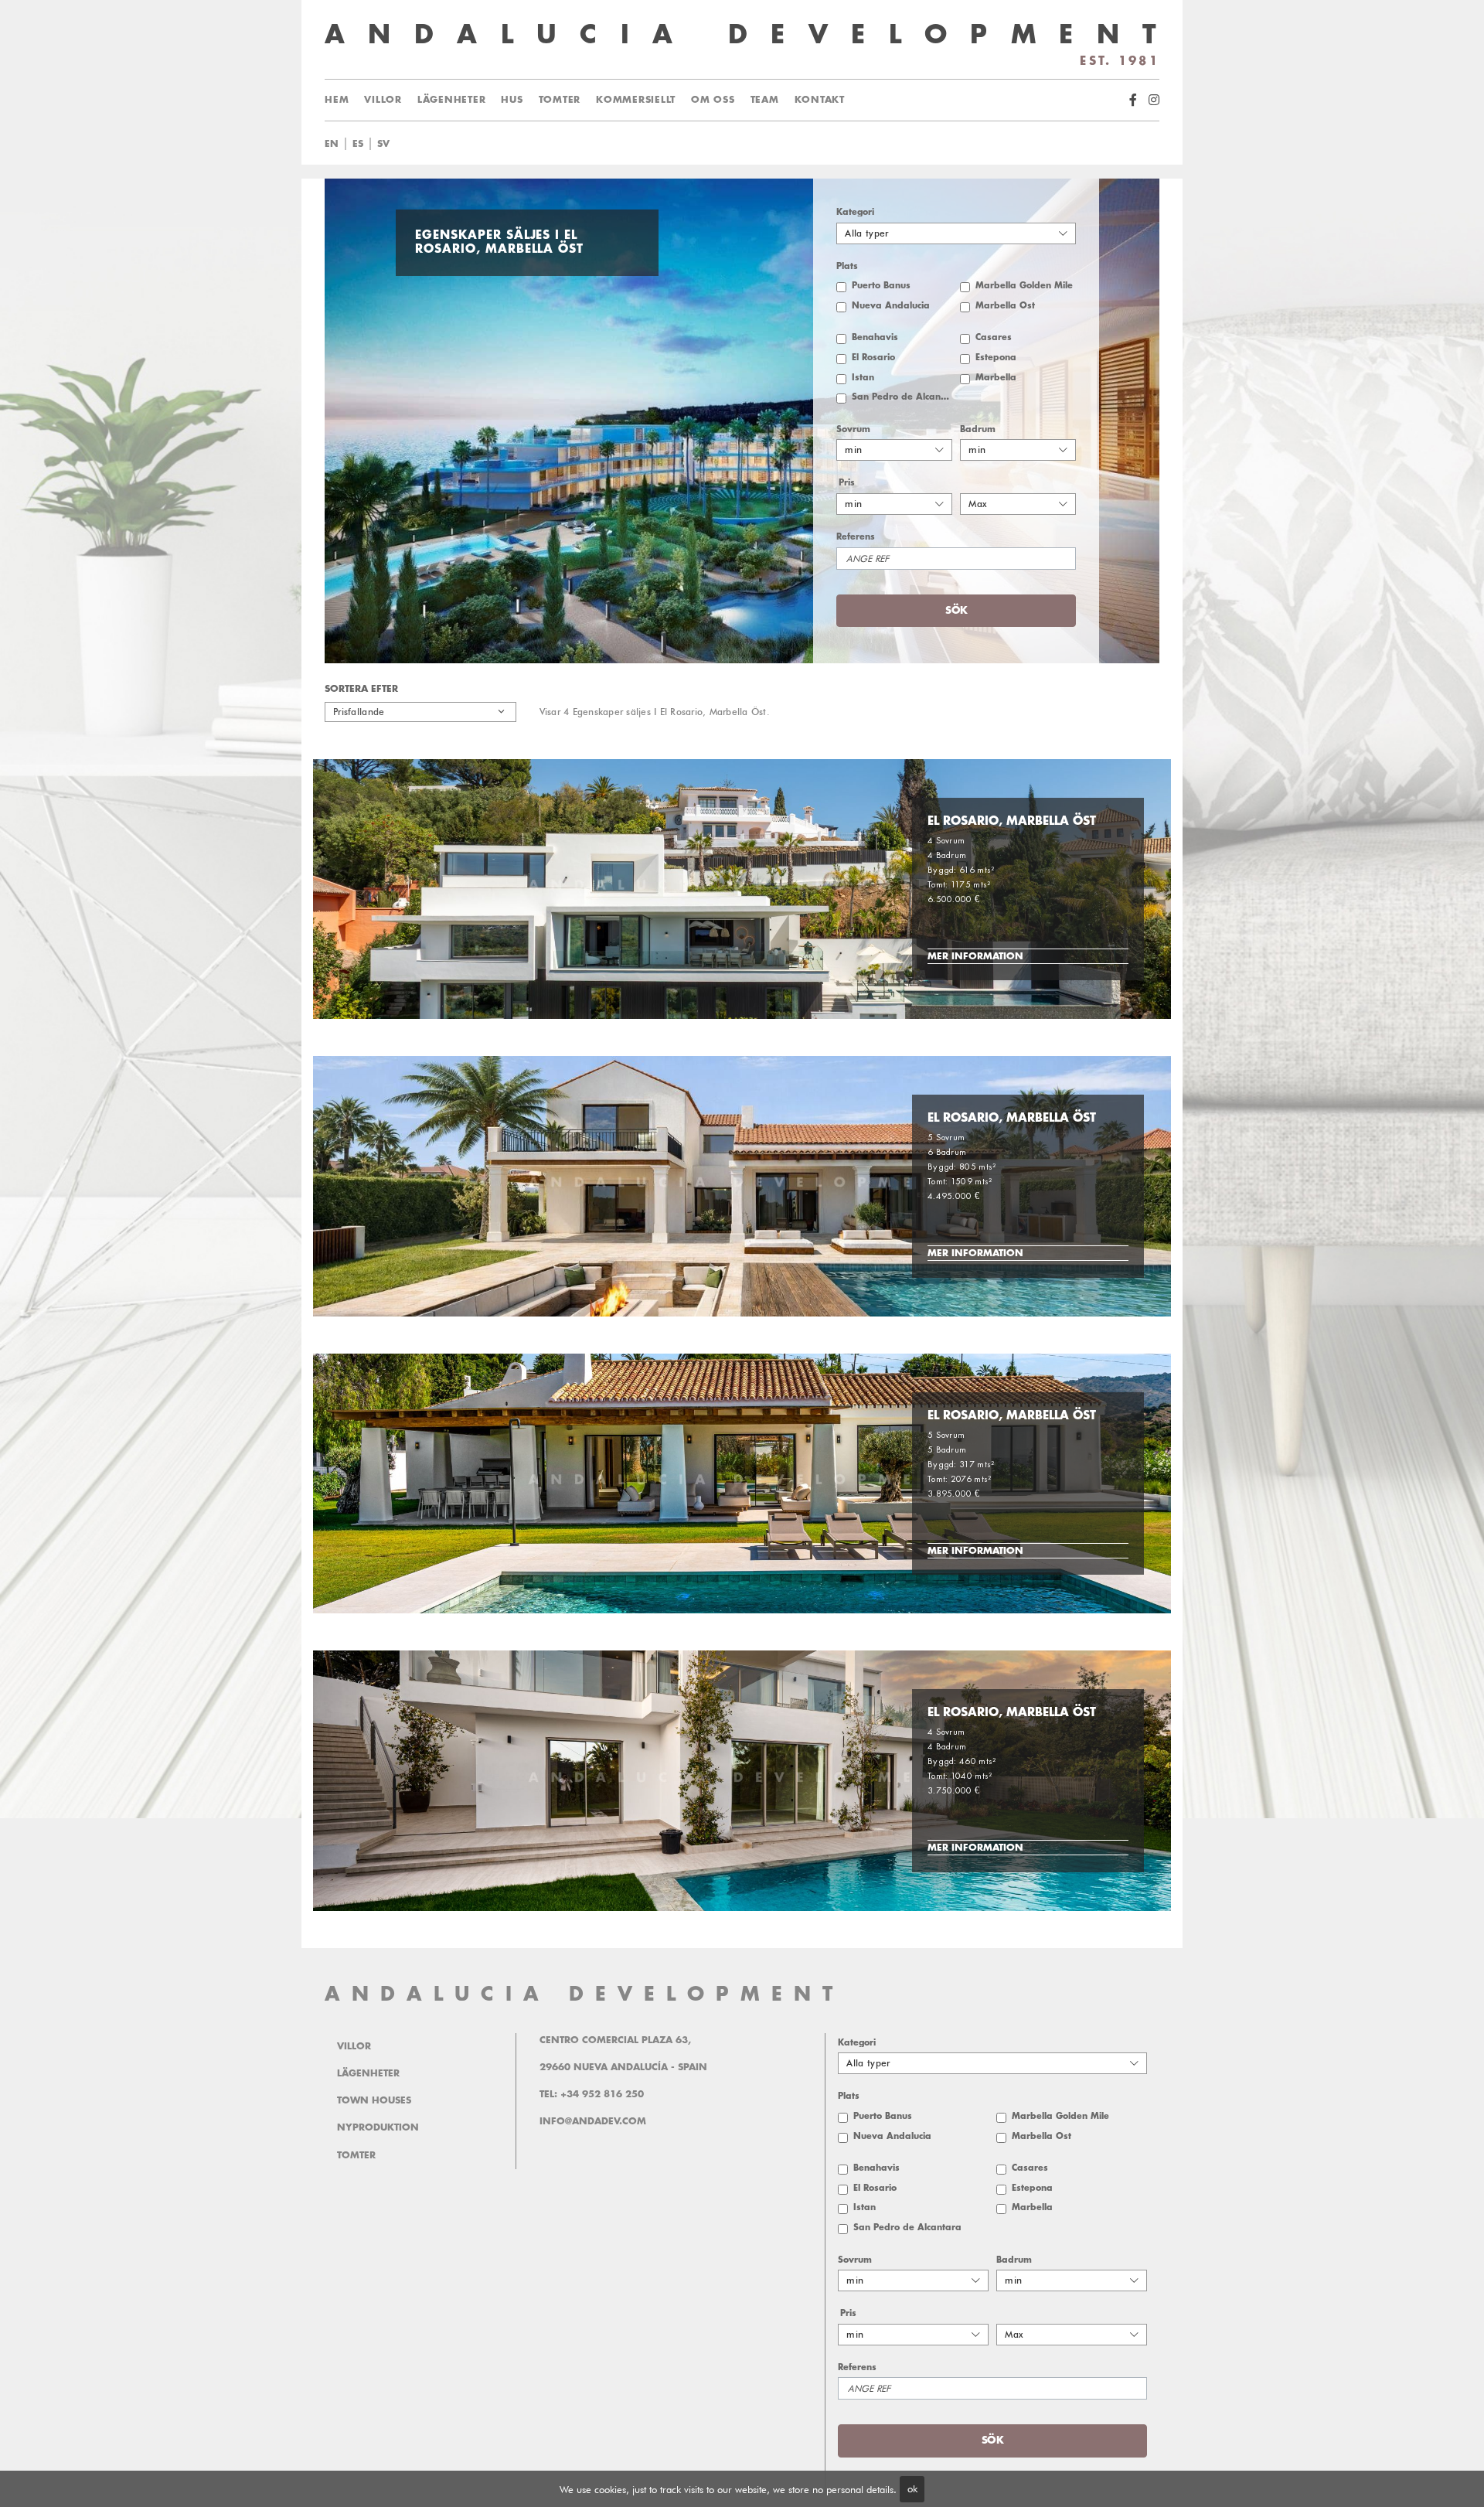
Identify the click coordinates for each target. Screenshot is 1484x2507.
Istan (863, 378)
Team (765, 100)
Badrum (978, 429)
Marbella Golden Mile (1024, 286)
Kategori (855, 212)
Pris (847, 483)
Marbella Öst (1005, 306)
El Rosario (873, 358)
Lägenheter (452, 100)
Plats (847, 266)
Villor (383, 100)
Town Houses (374, 2100)
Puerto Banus (881, 286)
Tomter (560, 100)
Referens (856, 537)
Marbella (996, 378)
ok (912, 2488)
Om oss (713, 100)
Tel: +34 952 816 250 (592, 2094)
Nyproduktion (378, 2127)
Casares (994, 337)
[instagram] (1154, 100)
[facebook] (1133, 100)
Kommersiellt (636, 100)
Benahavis (875, 337)
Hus (512, 100)
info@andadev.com (593, 2121)
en (332, 144)
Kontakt (820, 100)
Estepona (996, 358)
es (358, 144)
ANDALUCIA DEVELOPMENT (584, 1994)
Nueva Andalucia (891, 306)
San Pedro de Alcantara (902, 397)
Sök (752, 144)
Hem (337, 100)
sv (383, 144)
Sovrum (853, 429)
